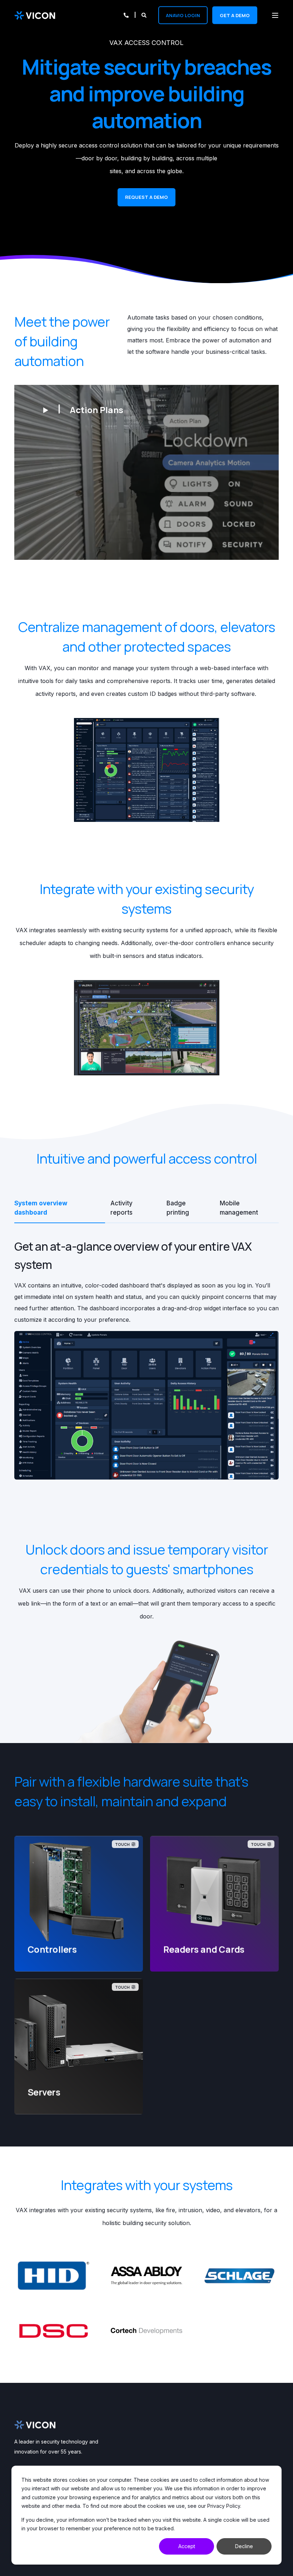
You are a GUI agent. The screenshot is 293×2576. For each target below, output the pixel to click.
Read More (79, 1950)
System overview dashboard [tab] (41, 1208)
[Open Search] (145, 14)
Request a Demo (146, 197)
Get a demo (235, 15)
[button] (83, 409)
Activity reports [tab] (121, 1208)
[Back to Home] (35, 15)
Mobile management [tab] (239, 1208)
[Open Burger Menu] (275, 15)
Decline (244, 2546)
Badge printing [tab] (178, 1208)
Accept (187, 2546)
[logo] (35, 2425)
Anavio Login (183, 15)
